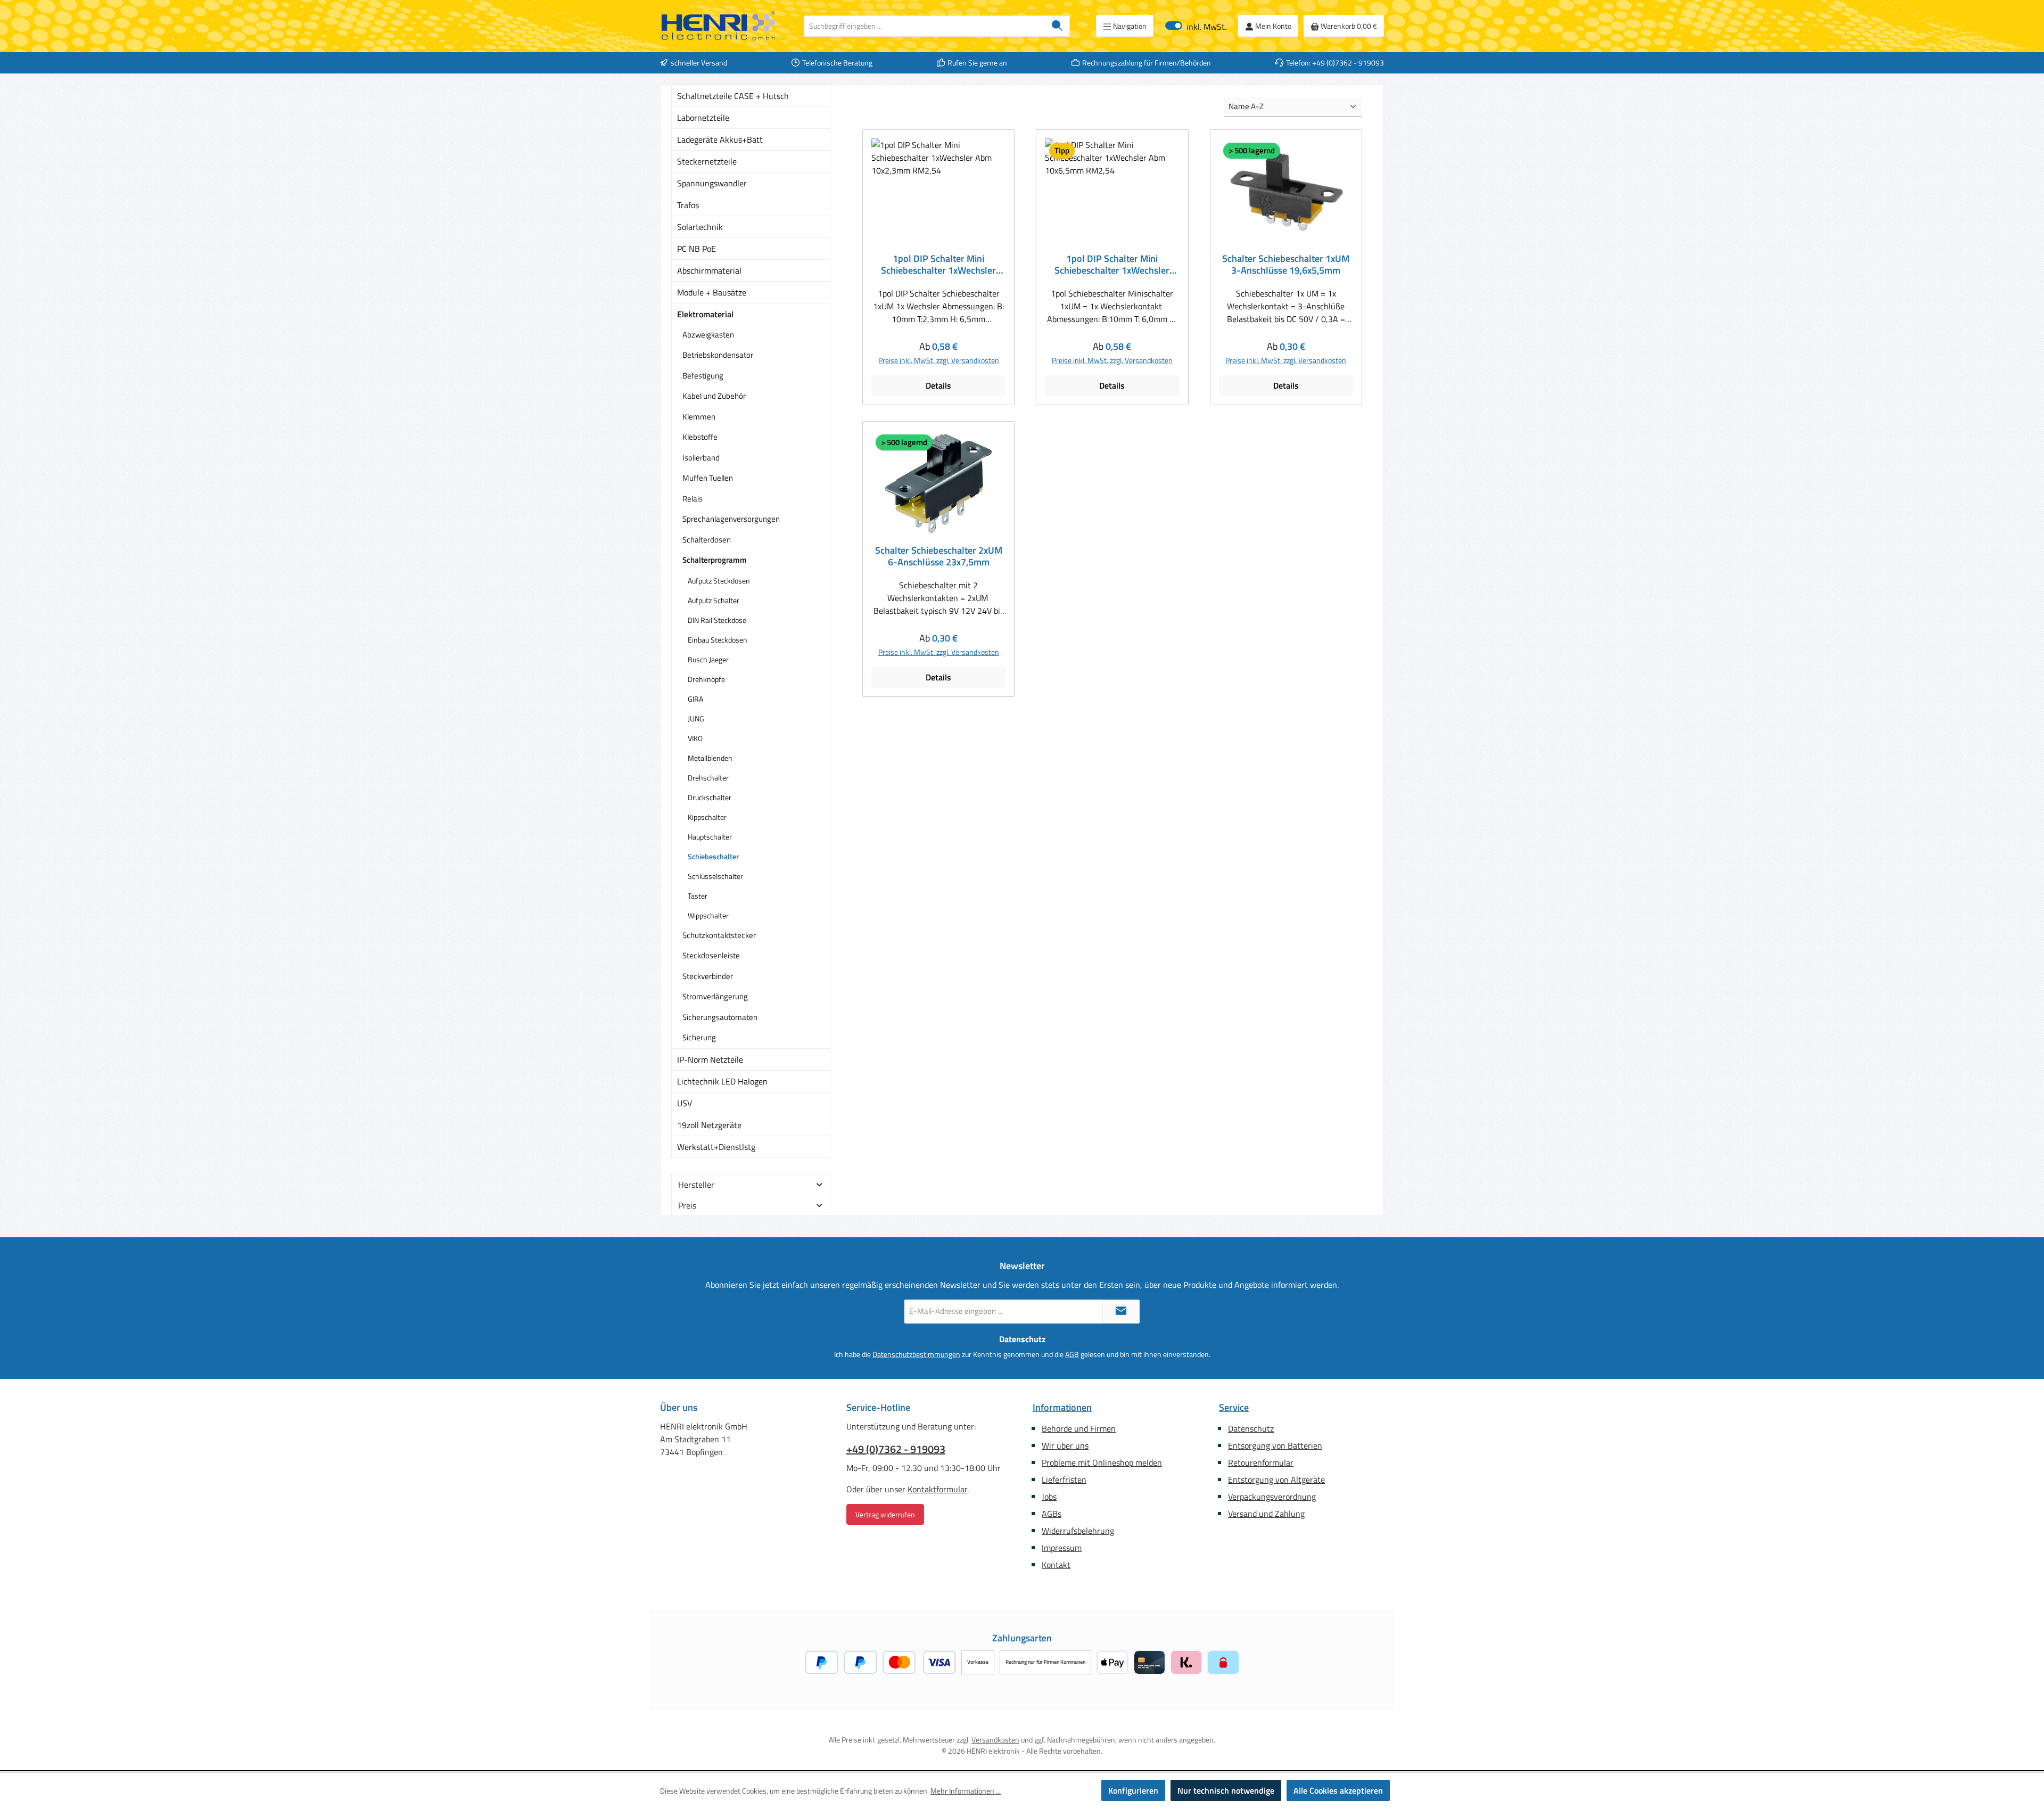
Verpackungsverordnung (1272, 1497)
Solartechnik (700, 227)
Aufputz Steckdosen (719, 581)
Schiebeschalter (713, 856)
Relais (693, 499)
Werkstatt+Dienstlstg (716, 1147)
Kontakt (1056, 1565)
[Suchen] (1057, 26)
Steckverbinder (708, 976)
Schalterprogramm (715, 560)
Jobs (1049, 1497)
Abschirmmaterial (709, 270)
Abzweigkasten (708, 335)
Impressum (1062, 1548)
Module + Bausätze (712, 292)
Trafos (688, 205)
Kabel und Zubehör (714, 396)
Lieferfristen (1064, 1480)
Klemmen (699, 417)
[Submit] (1121, 1312)
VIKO (695, 738)
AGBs (1052, 1514)
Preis (687, 1205)
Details (938, 385)
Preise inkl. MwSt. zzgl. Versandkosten (939, 360)
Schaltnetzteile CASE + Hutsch (733, 96)
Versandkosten (995, 1740)
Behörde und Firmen (1079, 1428)
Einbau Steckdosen (718, 640)
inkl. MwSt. (1196, 26)
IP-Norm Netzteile (710, 1059)
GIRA (695, 699)
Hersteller (696, 1185)
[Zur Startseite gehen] (719, 26)
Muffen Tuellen (708, 478)
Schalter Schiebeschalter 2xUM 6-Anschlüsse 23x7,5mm (939, 556)
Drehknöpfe (706, 679)
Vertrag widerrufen (885, 1514)
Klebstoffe (700, 437)
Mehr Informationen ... (966, 1791)
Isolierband (701, 458)
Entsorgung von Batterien (1275, 1445)
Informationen (1062, 1407)
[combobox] (925, 26)
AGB (1072, 1354)
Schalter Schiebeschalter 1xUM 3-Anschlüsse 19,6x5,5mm (1286, 265)
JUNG (696, 718)
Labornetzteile (703, 118)
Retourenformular (1261, 1462)
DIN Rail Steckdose (717, 620)
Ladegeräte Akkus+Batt (720, 139)
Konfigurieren (1133, 1790)
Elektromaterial (705, 314)
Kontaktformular (937, 1489)
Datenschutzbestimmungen (916, 1354)
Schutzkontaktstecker (719, 935)
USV (685, 1103)
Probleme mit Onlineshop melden (1102, 1462)
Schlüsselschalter (715, 876)
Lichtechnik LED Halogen (722, 1081)
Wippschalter (708, 915)
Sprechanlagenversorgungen (731, 519)
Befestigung (703, 376)
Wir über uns (1065, 1445)
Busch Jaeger (708, 659)
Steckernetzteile (707, 161)
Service (1234, 1407)
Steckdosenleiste (711, 955)
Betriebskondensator (718, 355)
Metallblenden (710, 758)
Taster (698, 896)
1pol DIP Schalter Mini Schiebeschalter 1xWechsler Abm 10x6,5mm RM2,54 (1112, 265)
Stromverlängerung (715, 996)
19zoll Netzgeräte (709, 1125)
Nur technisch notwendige (1226, 1790)
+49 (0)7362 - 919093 (896, 1449)
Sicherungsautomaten (720, 1017)
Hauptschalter (710, 837)
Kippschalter (707, 817)
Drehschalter (708, 778)
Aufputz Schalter (714, 600)
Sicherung (699, 1037)
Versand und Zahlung (1266, 1514)
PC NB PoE (697, 249)
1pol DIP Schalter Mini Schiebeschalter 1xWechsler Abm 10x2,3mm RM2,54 (938, 265)
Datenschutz (1251, 1428)
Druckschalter (710, 797)
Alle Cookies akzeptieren (1338, 1790)
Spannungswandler (712, 183)
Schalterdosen (707, 540)
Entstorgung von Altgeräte (1276, 1480)
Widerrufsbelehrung (1078, 1531)
